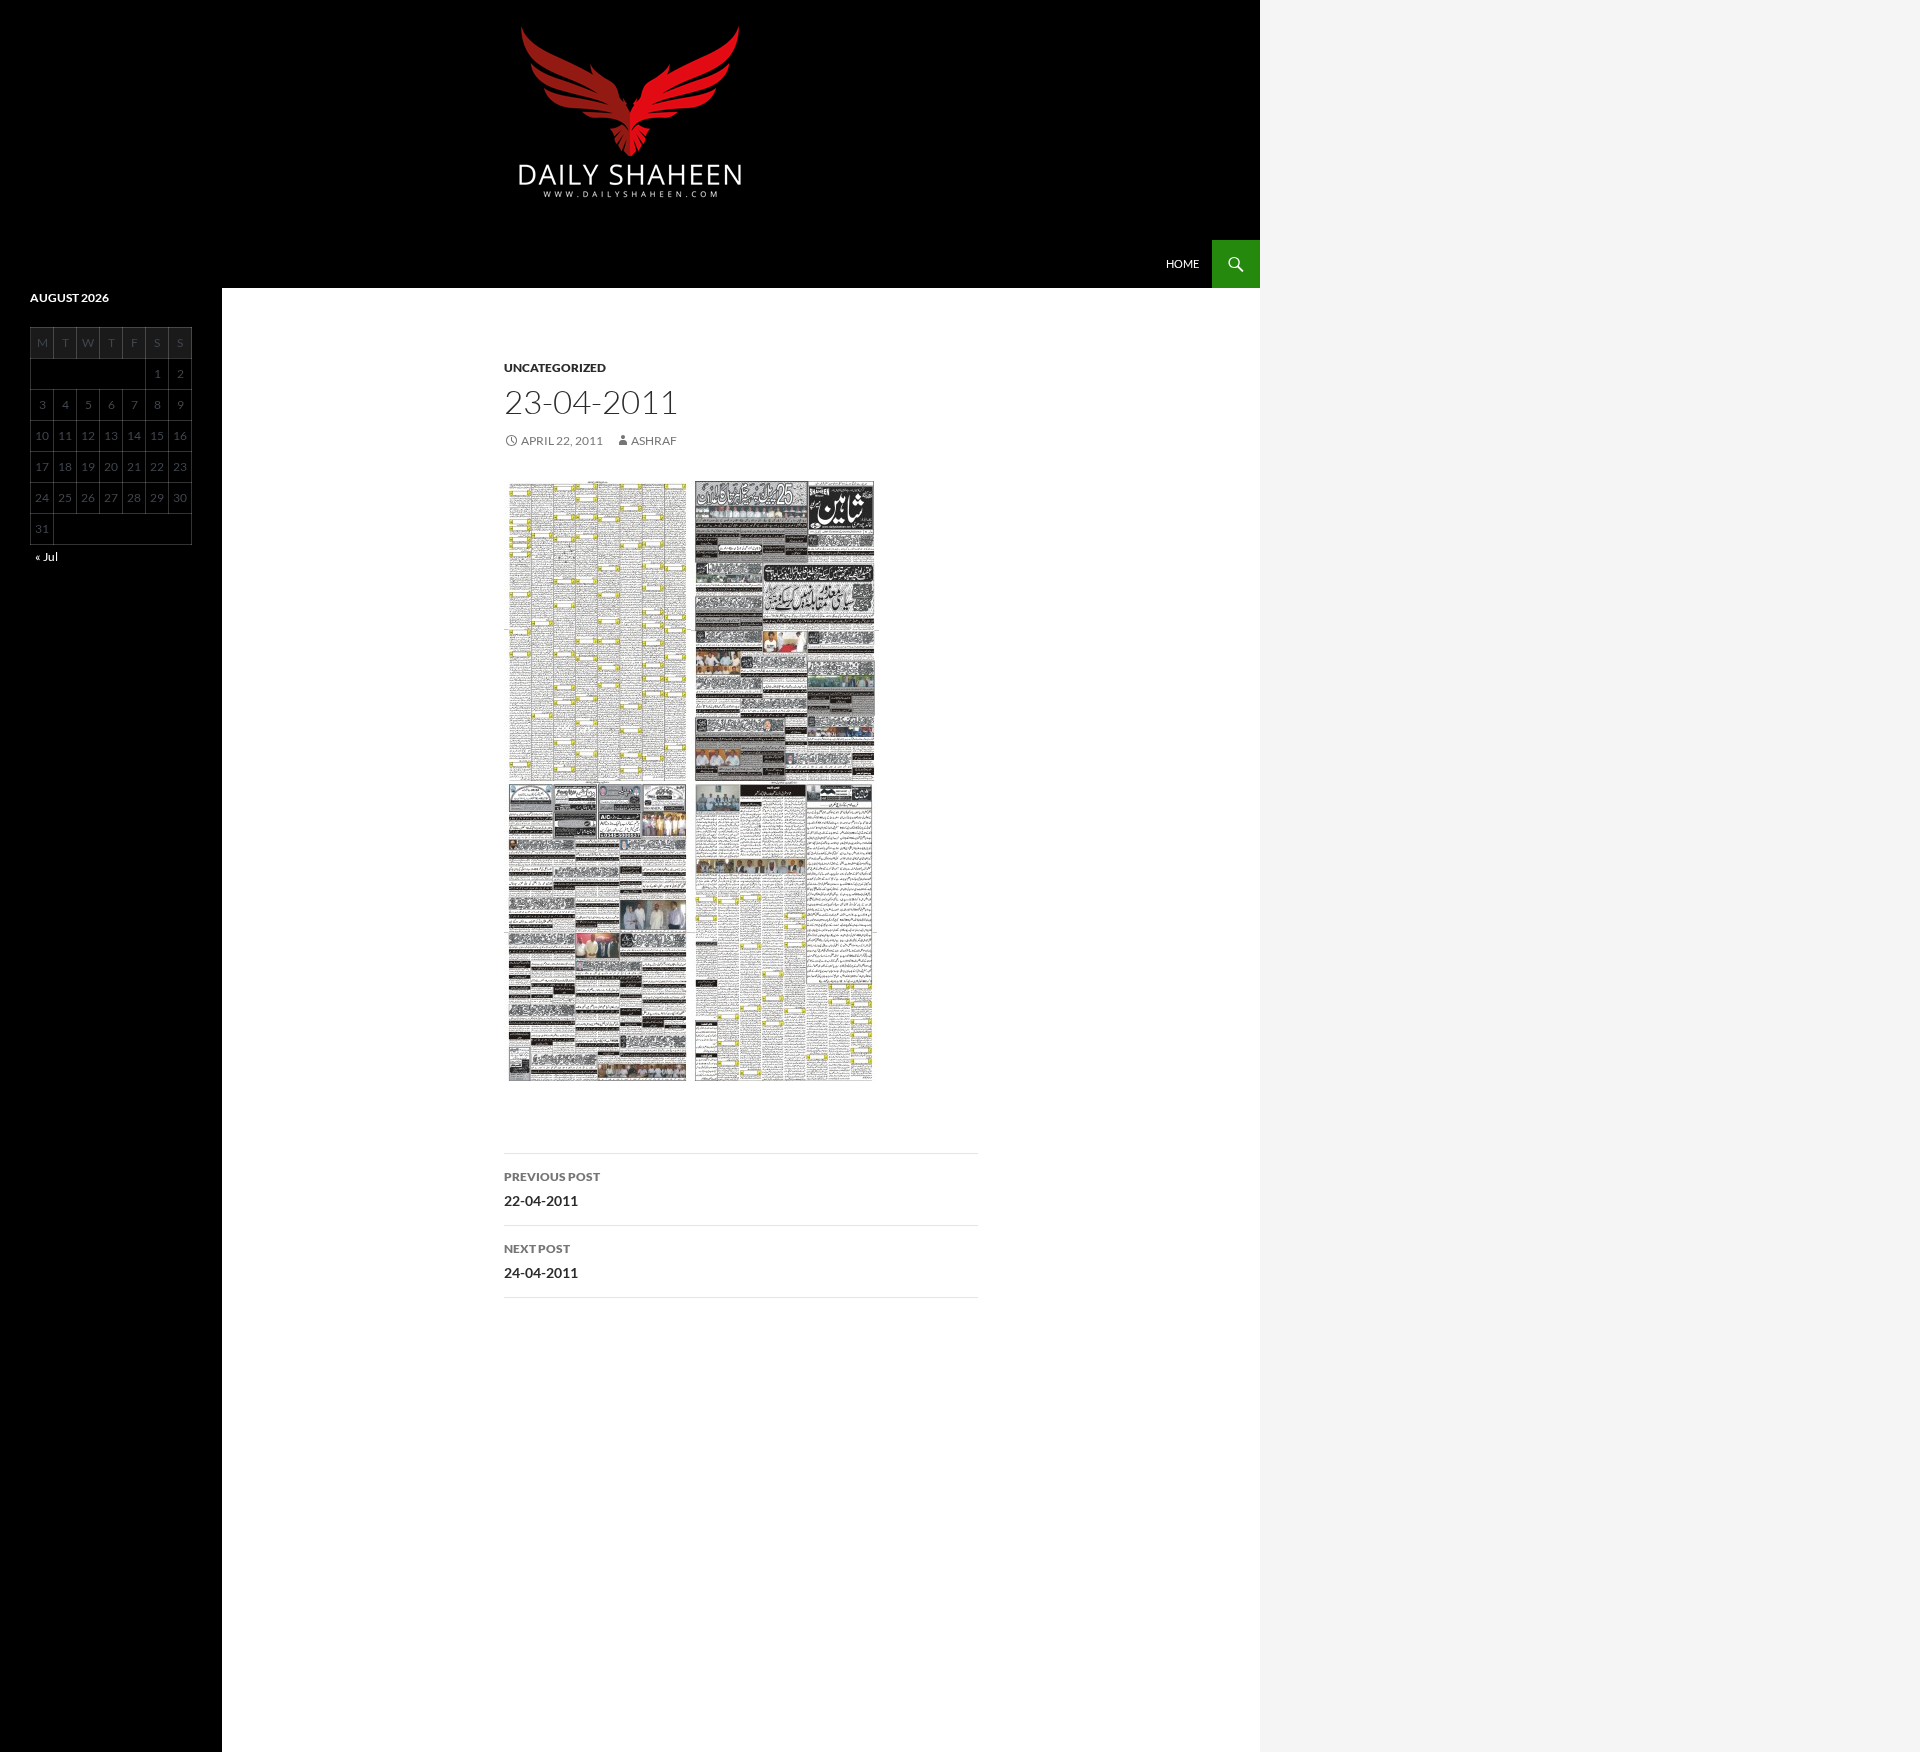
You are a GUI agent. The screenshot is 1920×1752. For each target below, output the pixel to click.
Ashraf (654, 440)
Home (1182, 263)
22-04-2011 (552, 1189)
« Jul (46, 556)
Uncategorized (555, 367)
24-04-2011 (541, 1261)
